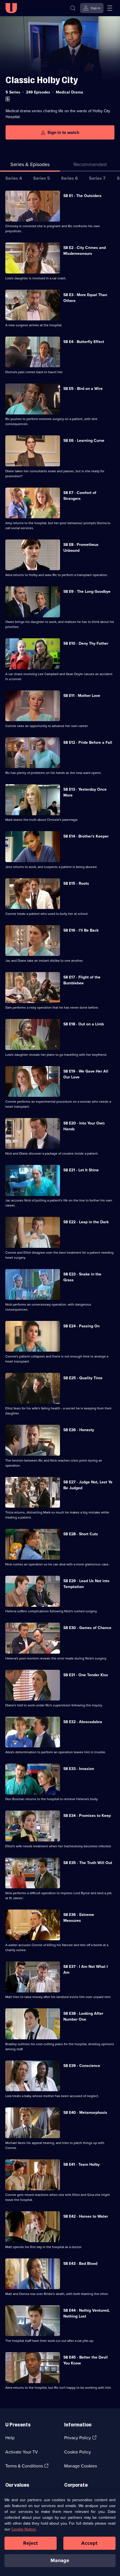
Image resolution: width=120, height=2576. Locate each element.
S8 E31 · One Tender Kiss (86, 1675)
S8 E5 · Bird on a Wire (83, 389)
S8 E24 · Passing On (81, 1326)
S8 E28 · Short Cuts (81, 1534)
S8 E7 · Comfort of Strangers (80, 496)
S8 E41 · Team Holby (81, 2164)
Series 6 (69, 178)
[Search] (73, 8)
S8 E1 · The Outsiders (82, 196)
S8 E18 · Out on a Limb (84, 1024)
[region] (60, 2534)
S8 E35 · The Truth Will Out (88, 1863)
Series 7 (97, 178)
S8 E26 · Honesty (79, 1430)
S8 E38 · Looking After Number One (83, 2016)
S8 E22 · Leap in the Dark (86, 1222)
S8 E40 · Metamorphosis (85, 2113)
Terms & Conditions (24, 2466)
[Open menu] (110, 8)
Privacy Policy (78, 2438)
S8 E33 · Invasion (79, 1769)
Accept (89, 2543)
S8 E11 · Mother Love (82, 696)
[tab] (90, 166)
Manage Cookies (81, 2466)
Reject (30, 2543)
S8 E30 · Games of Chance (87, 1628)
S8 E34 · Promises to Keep (87, 1816)
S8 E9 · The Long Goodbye (87, 592)
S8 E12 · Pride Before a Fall (88, 743)
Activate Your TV (22, 2452)
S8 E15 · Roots (76, 883)
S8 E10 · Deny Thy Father (86, 643)
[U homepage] (11, 8)
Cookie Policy (78, 2452)
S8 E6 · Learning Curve (84, 441)
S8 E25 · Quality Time (83, 1378)
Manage (60, 2560)
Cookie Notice (24, 2529)
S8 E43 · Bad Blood (80, 2264)
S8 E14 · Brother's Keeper (86, 836)
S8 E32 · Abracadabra (83, 1722)
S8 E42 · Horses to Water (86, 2216)
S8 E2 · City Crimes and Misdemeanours (85, 251)
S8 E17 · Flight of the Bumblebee (82, 980)
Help (10, 2438)
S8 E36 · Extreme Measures (79, 1918)
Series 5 (42, 178)
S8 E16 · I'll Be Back (81, 930)
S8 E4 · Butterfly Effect (84, 342)
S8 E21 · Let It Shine (81, 1170)
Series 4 (14, 178)
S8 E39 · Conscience (82, 2066)
